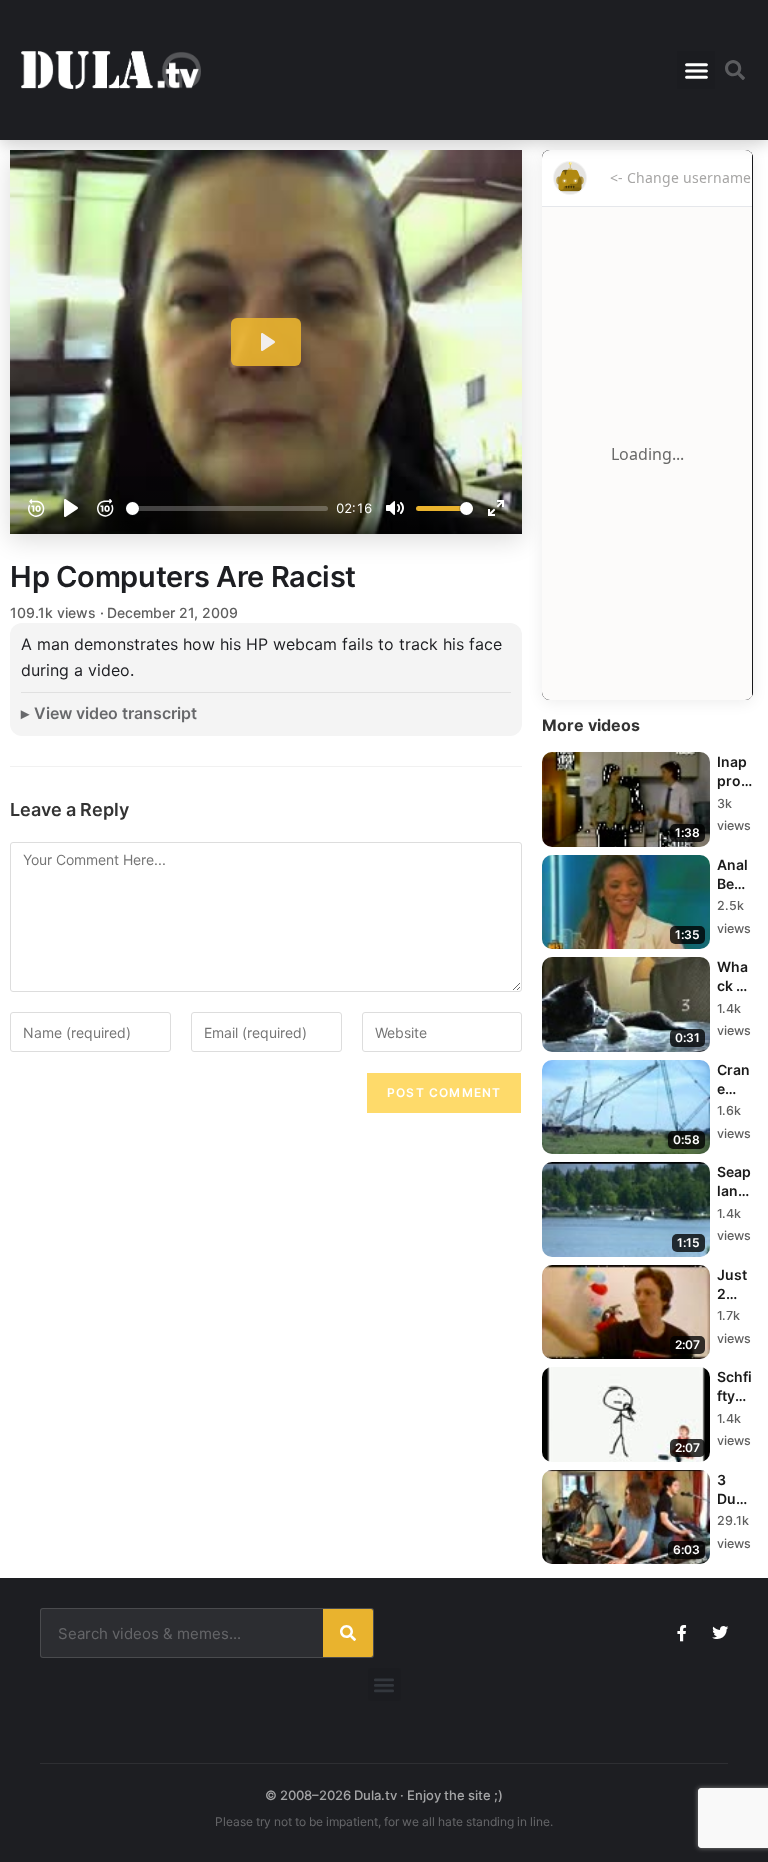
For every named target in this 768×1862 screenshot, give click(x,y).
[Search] (348, 1633)
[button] (696, 70)
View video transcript (115, 713)
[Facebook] (682, 1633)
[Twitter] (720, 1633)
